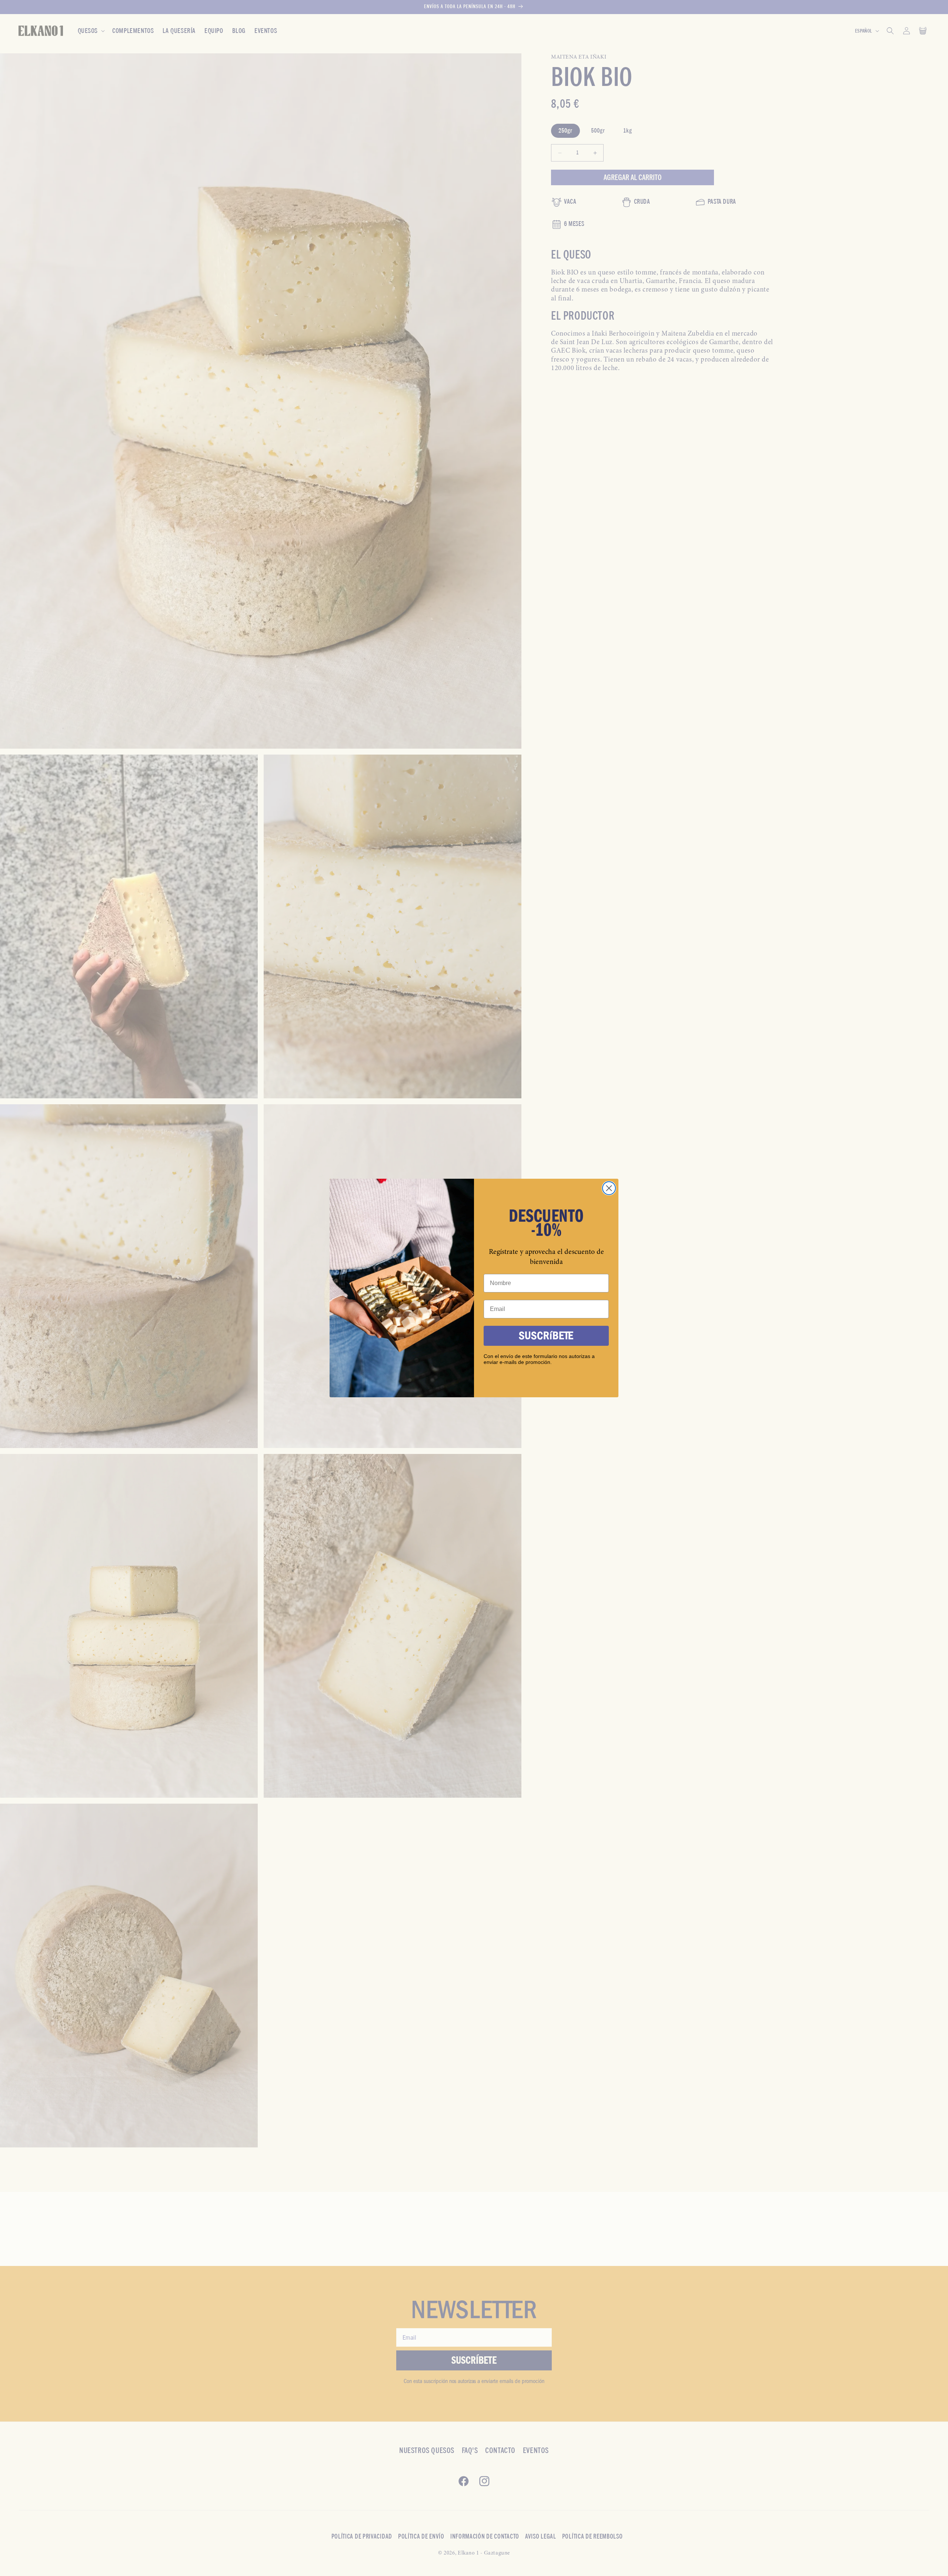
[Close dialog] (609, 1188)
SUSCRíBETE (546, 1336)
